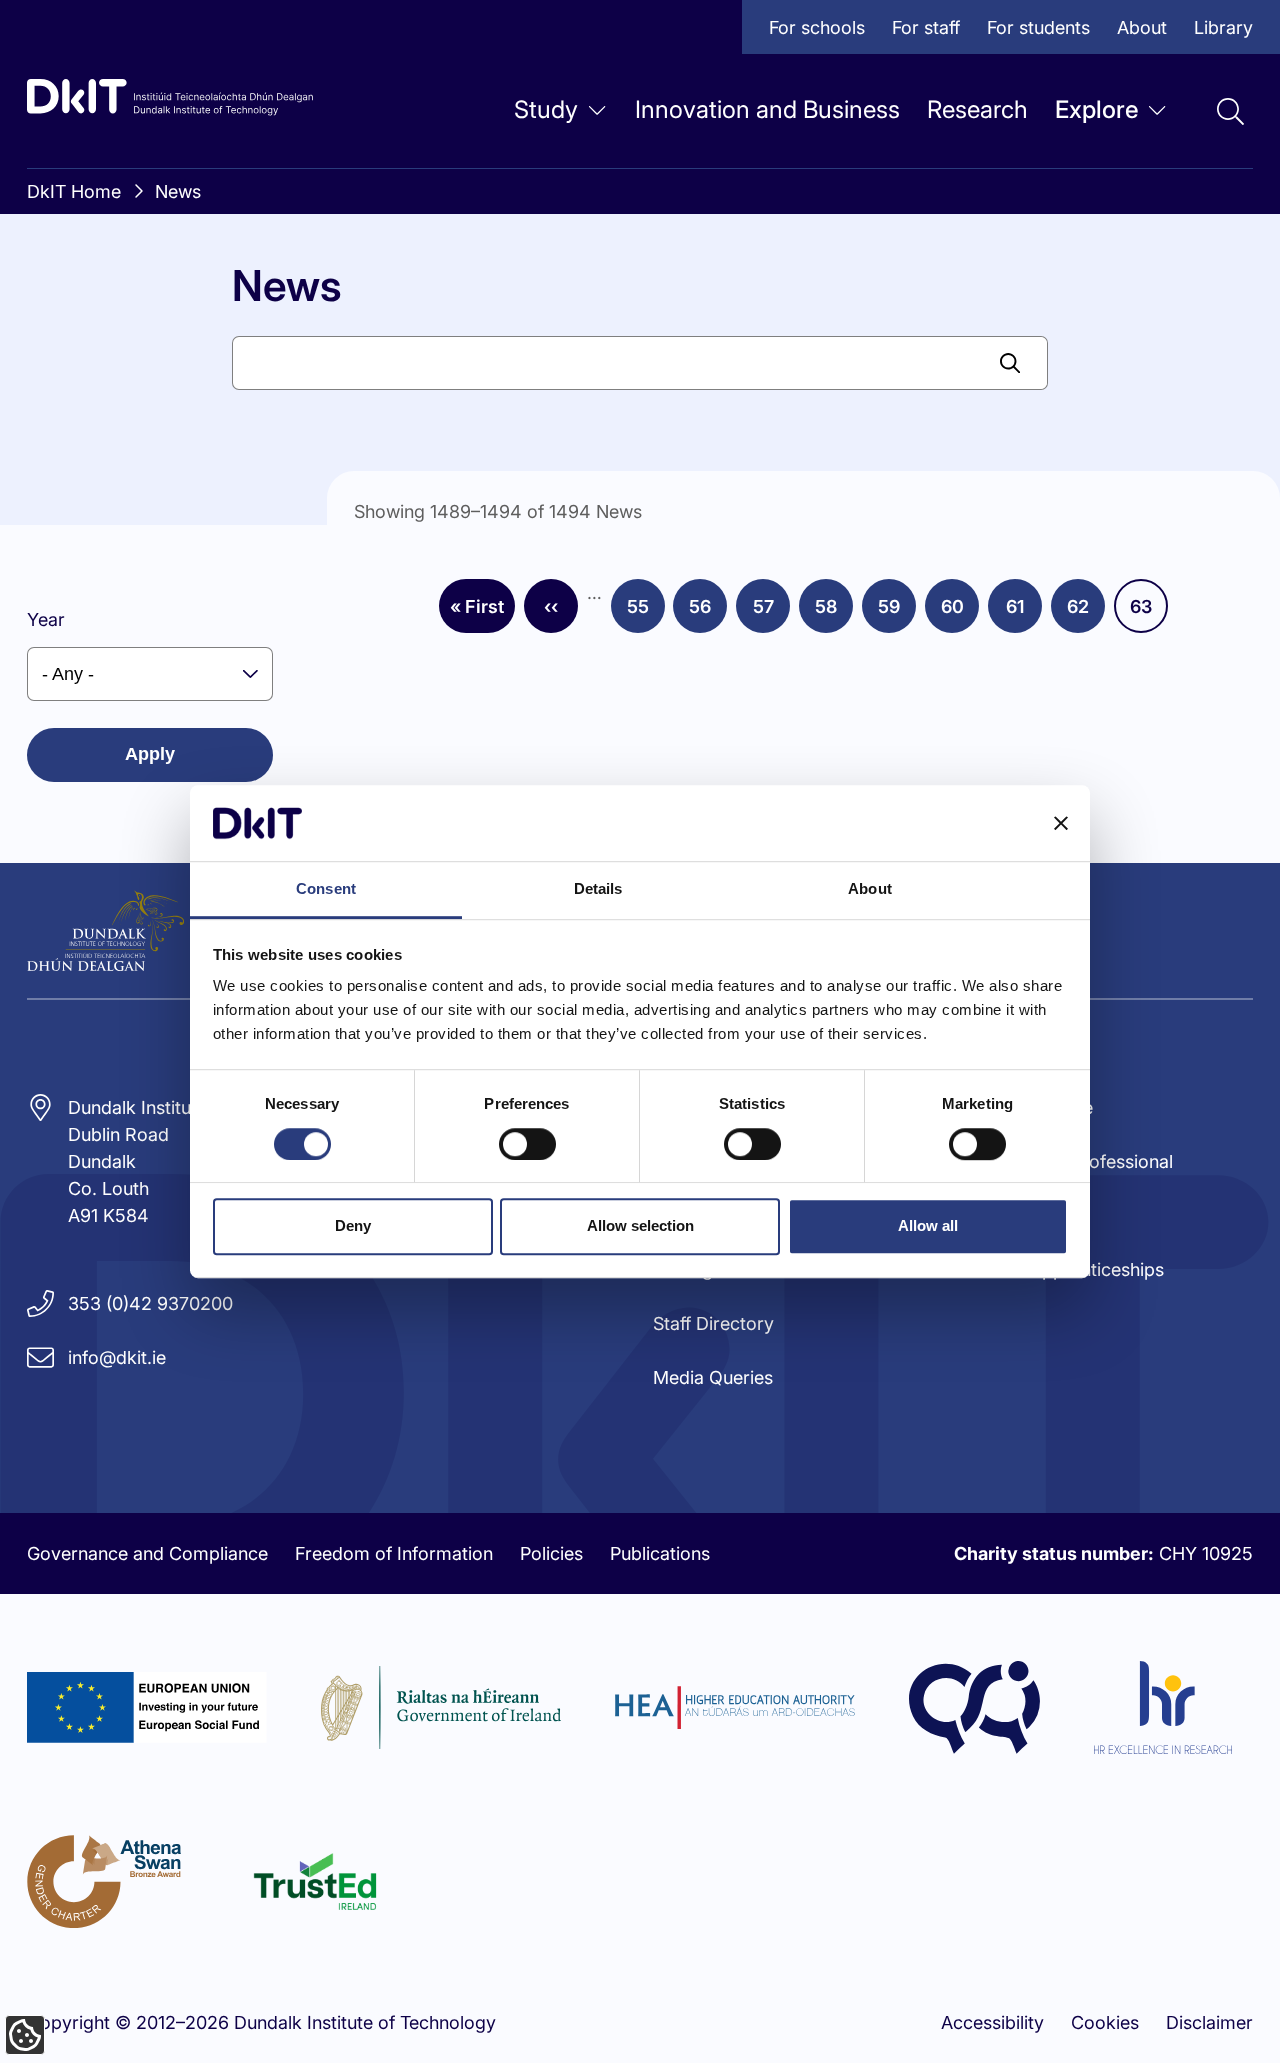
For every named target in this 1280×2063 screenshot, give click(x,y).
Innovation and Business (767, 109)
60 (960, 613)
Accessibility (992, 2022)
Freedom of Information (394, 1553)
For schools (817, 27)
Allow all (928, 1225)
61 (1024, 613)
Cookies (1105, 2022)
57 (771, 613)
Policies (551, 1553)
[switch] (527, 1144)
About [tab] (870, 889)
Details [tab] (598, 889)
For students (1038, 27)
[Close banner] (1061, 823)
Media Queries (713, 1377)
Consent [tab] (326, 889)
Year (46, 619)
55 (646, 613)
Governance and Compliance (147, 1553)
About (1142, 27)
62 (1086, 613)
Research (977, 109)
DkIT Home (74, 191)
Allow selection (640, 1225)
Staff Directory (713, 1323)
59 (897, 613)
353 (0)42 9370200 (150, 1303)
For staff (926, 27)
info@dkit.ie (117, 1357)
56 (708, 613)
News (178, 191)
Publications (660, 1553)
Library (1223, 27)
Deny (353, 1225)
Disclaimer (1209, 2022)
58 (834, 613)
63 (1149, 613)
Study (546, 109)
